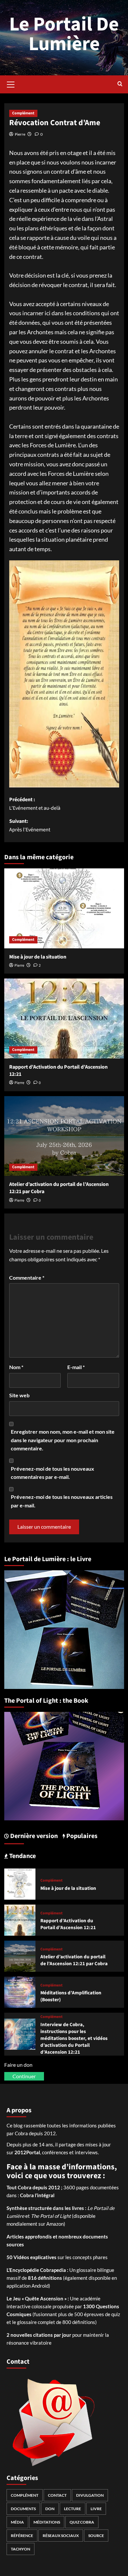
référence (22, 2536)
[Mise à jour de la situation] (64, 908)
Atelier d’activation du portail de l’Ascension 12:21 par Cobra (74, 1960)
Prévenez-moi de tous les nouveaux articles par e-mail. (62, 1501)
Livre (96, 2509)
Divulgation (90, 2495)
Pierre (20, 134)
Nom (16, 1367)
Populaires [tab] (81, 1836)
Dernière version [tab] (33, 1836)
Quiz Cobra (82, 2522)
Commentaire (27, 1278)
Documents (23, 2509)
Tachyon (21, 2549)
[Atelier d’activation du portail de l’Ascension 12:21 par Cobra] (64, 1136)
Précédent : (35, 804)
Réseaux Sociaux (61, 2536)
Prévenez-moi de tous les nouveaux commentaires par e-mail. (53, 1473)
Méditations (47, 2522)
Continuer (24, 2076)
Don (50, 2509)
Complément (23, 113)
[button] (11, 84)
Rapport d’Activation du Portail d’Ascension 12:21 (68, 1924)
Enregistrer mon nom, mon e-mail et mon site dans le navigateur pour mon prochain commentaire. (63, 1440)
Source (96, 2536)
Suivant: (30, 825)
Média (17, 2522)
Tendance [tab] (22, 1856)
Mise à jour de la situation (38, 957)
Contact (57, 2495)
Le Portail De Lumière (64, 34)
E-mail (76, 1367)
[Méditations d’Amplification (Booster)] (20, 1992)
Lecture (73, 2509)
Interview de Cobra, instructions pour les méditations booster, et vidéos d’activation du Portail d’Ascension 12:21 (74, 2038)
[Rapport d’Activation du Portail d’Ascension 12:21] (64, 1018)
